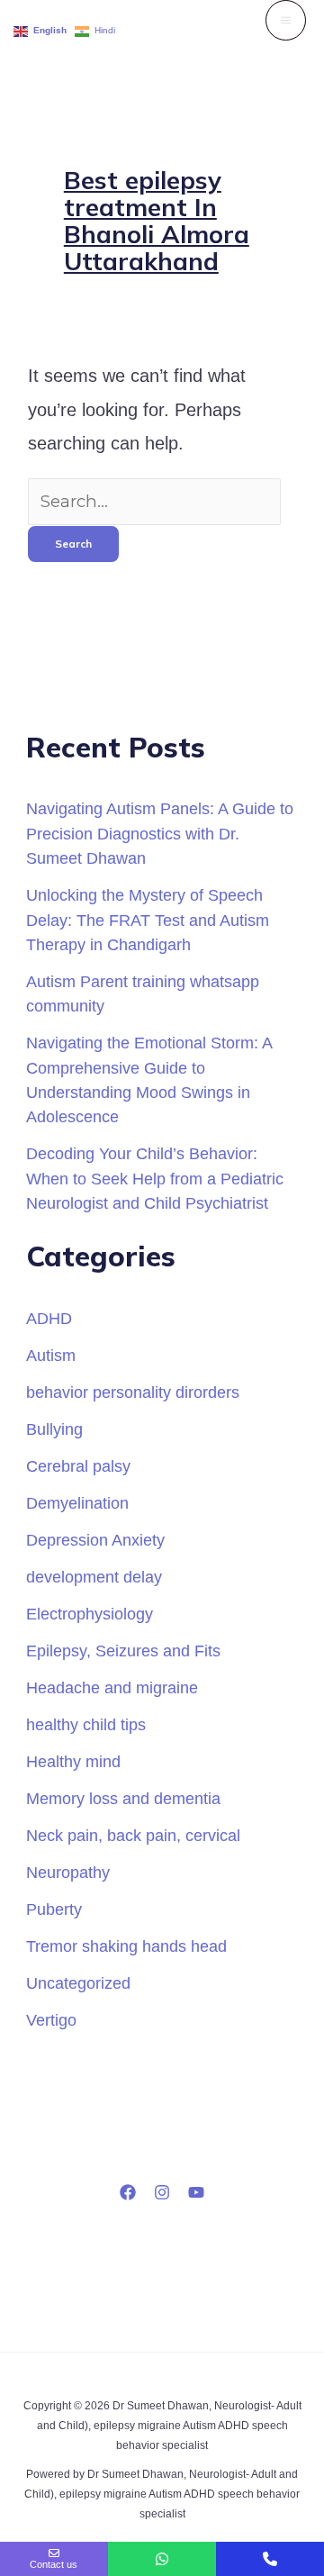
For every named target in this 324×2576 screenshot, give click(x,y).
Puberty (54, 1909)
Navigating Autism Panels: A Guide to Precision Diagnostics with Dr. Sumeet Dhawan (160, 833)
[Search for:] (154, 501)
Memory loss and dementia (123, 1798)
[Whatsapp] (162, 2559)
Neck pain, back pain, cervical (133, 1835)
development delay (94, 1577)
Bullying (54, 1429)
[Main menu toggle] (286, 20)
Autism (51, 1355)
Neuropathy (68, 1872)
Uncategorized (78, 1983)
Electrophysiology (90, 1614)
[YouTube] (196, 2192)
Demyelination (77, 1503)
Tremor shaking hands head (126, 1946)
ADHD (49, 1318)
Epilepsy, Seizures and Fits (123, 1651)
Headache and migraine (112, 1687)
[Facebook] (128, 2192)
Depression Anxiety (95, 1540)
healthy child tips (86, 1724)
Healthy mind (73, 1761)
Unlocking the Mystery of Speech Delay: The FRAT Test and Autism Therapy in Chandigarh (148, 920)
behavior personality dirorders (133, 1392)
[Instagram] (162, 2192)
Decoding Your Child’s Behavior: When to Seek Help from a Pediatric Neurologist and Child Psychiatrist (155, 1178)
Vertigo (51, 2020)
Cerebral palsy (78, 1466)
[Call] (270, 2559)
